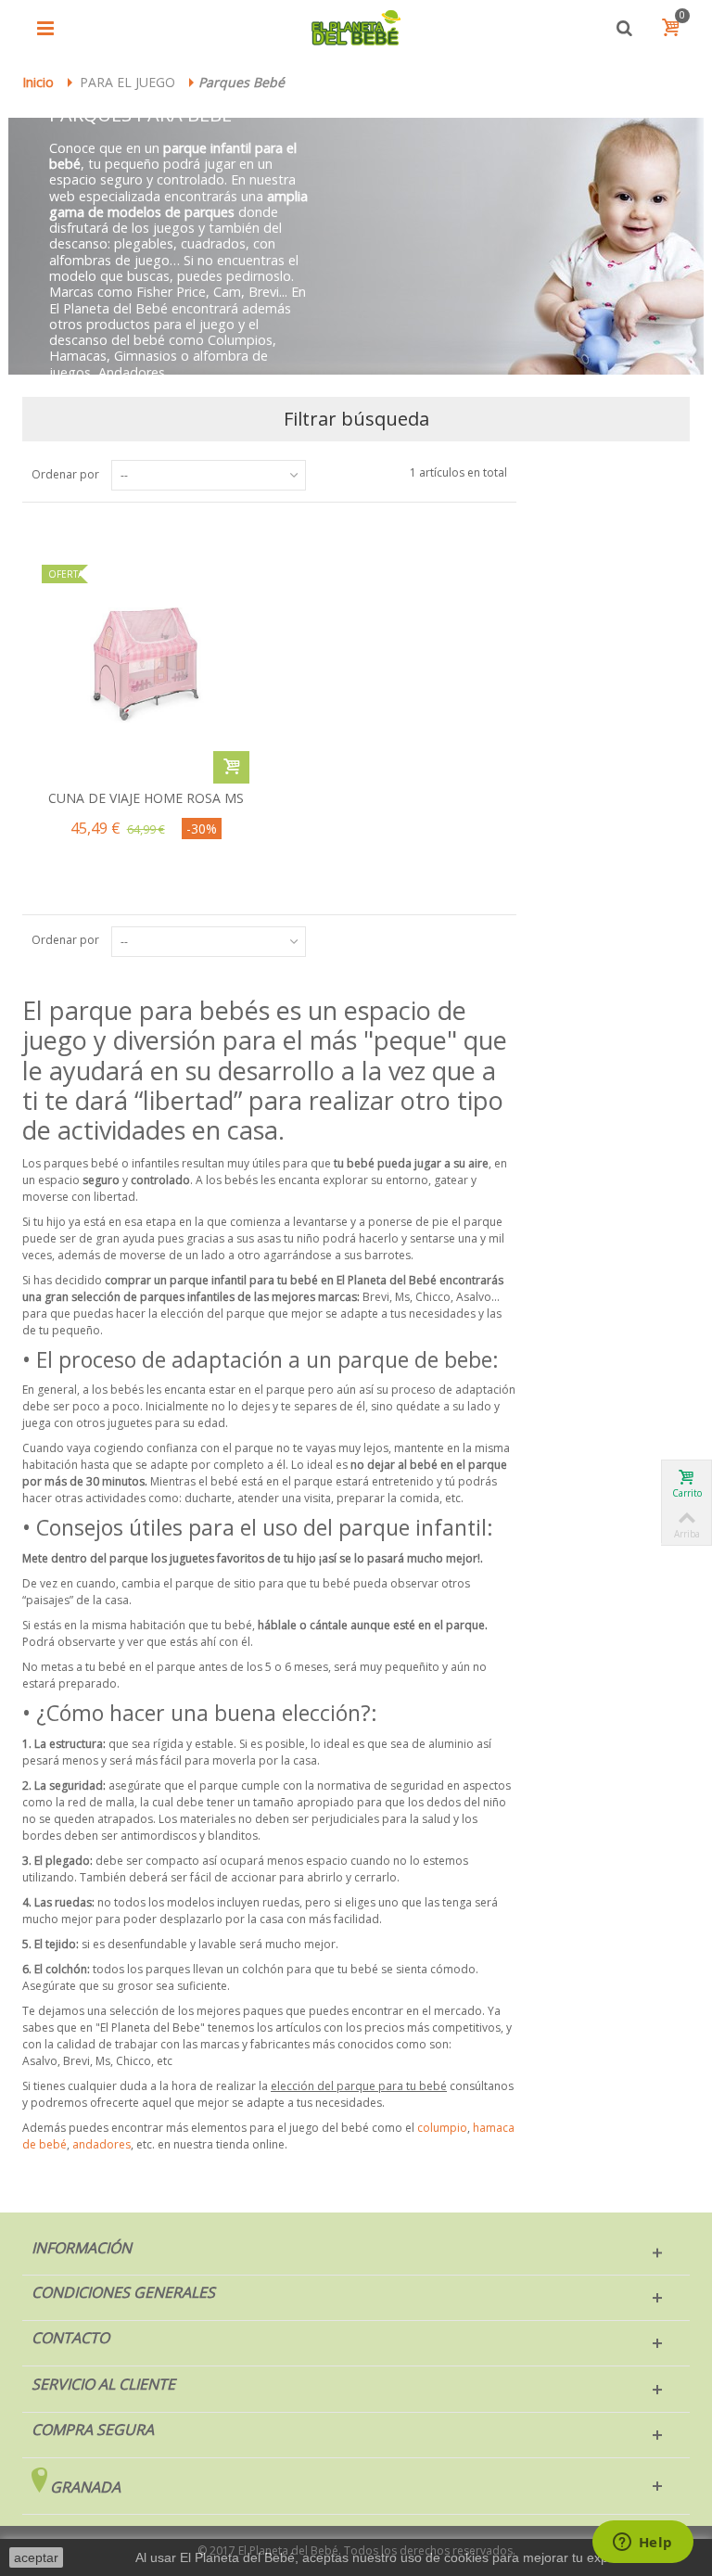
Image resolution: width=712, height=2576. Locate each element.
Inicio (38, 82)
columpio (442, 2128)
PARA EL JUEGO (127, 82)
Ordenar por (65, 474)
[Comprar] (231, 767)
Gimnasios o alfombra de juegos (159, 363)
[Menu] (45, 28)
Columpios (240, 340)
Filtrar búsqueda (356, 419)
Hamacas (78, 356)
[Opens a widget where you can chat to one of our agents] (642, 2544)
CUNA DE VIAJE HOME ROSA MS (146, 798)
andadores (102, 2144)
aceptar (36, 2557)
